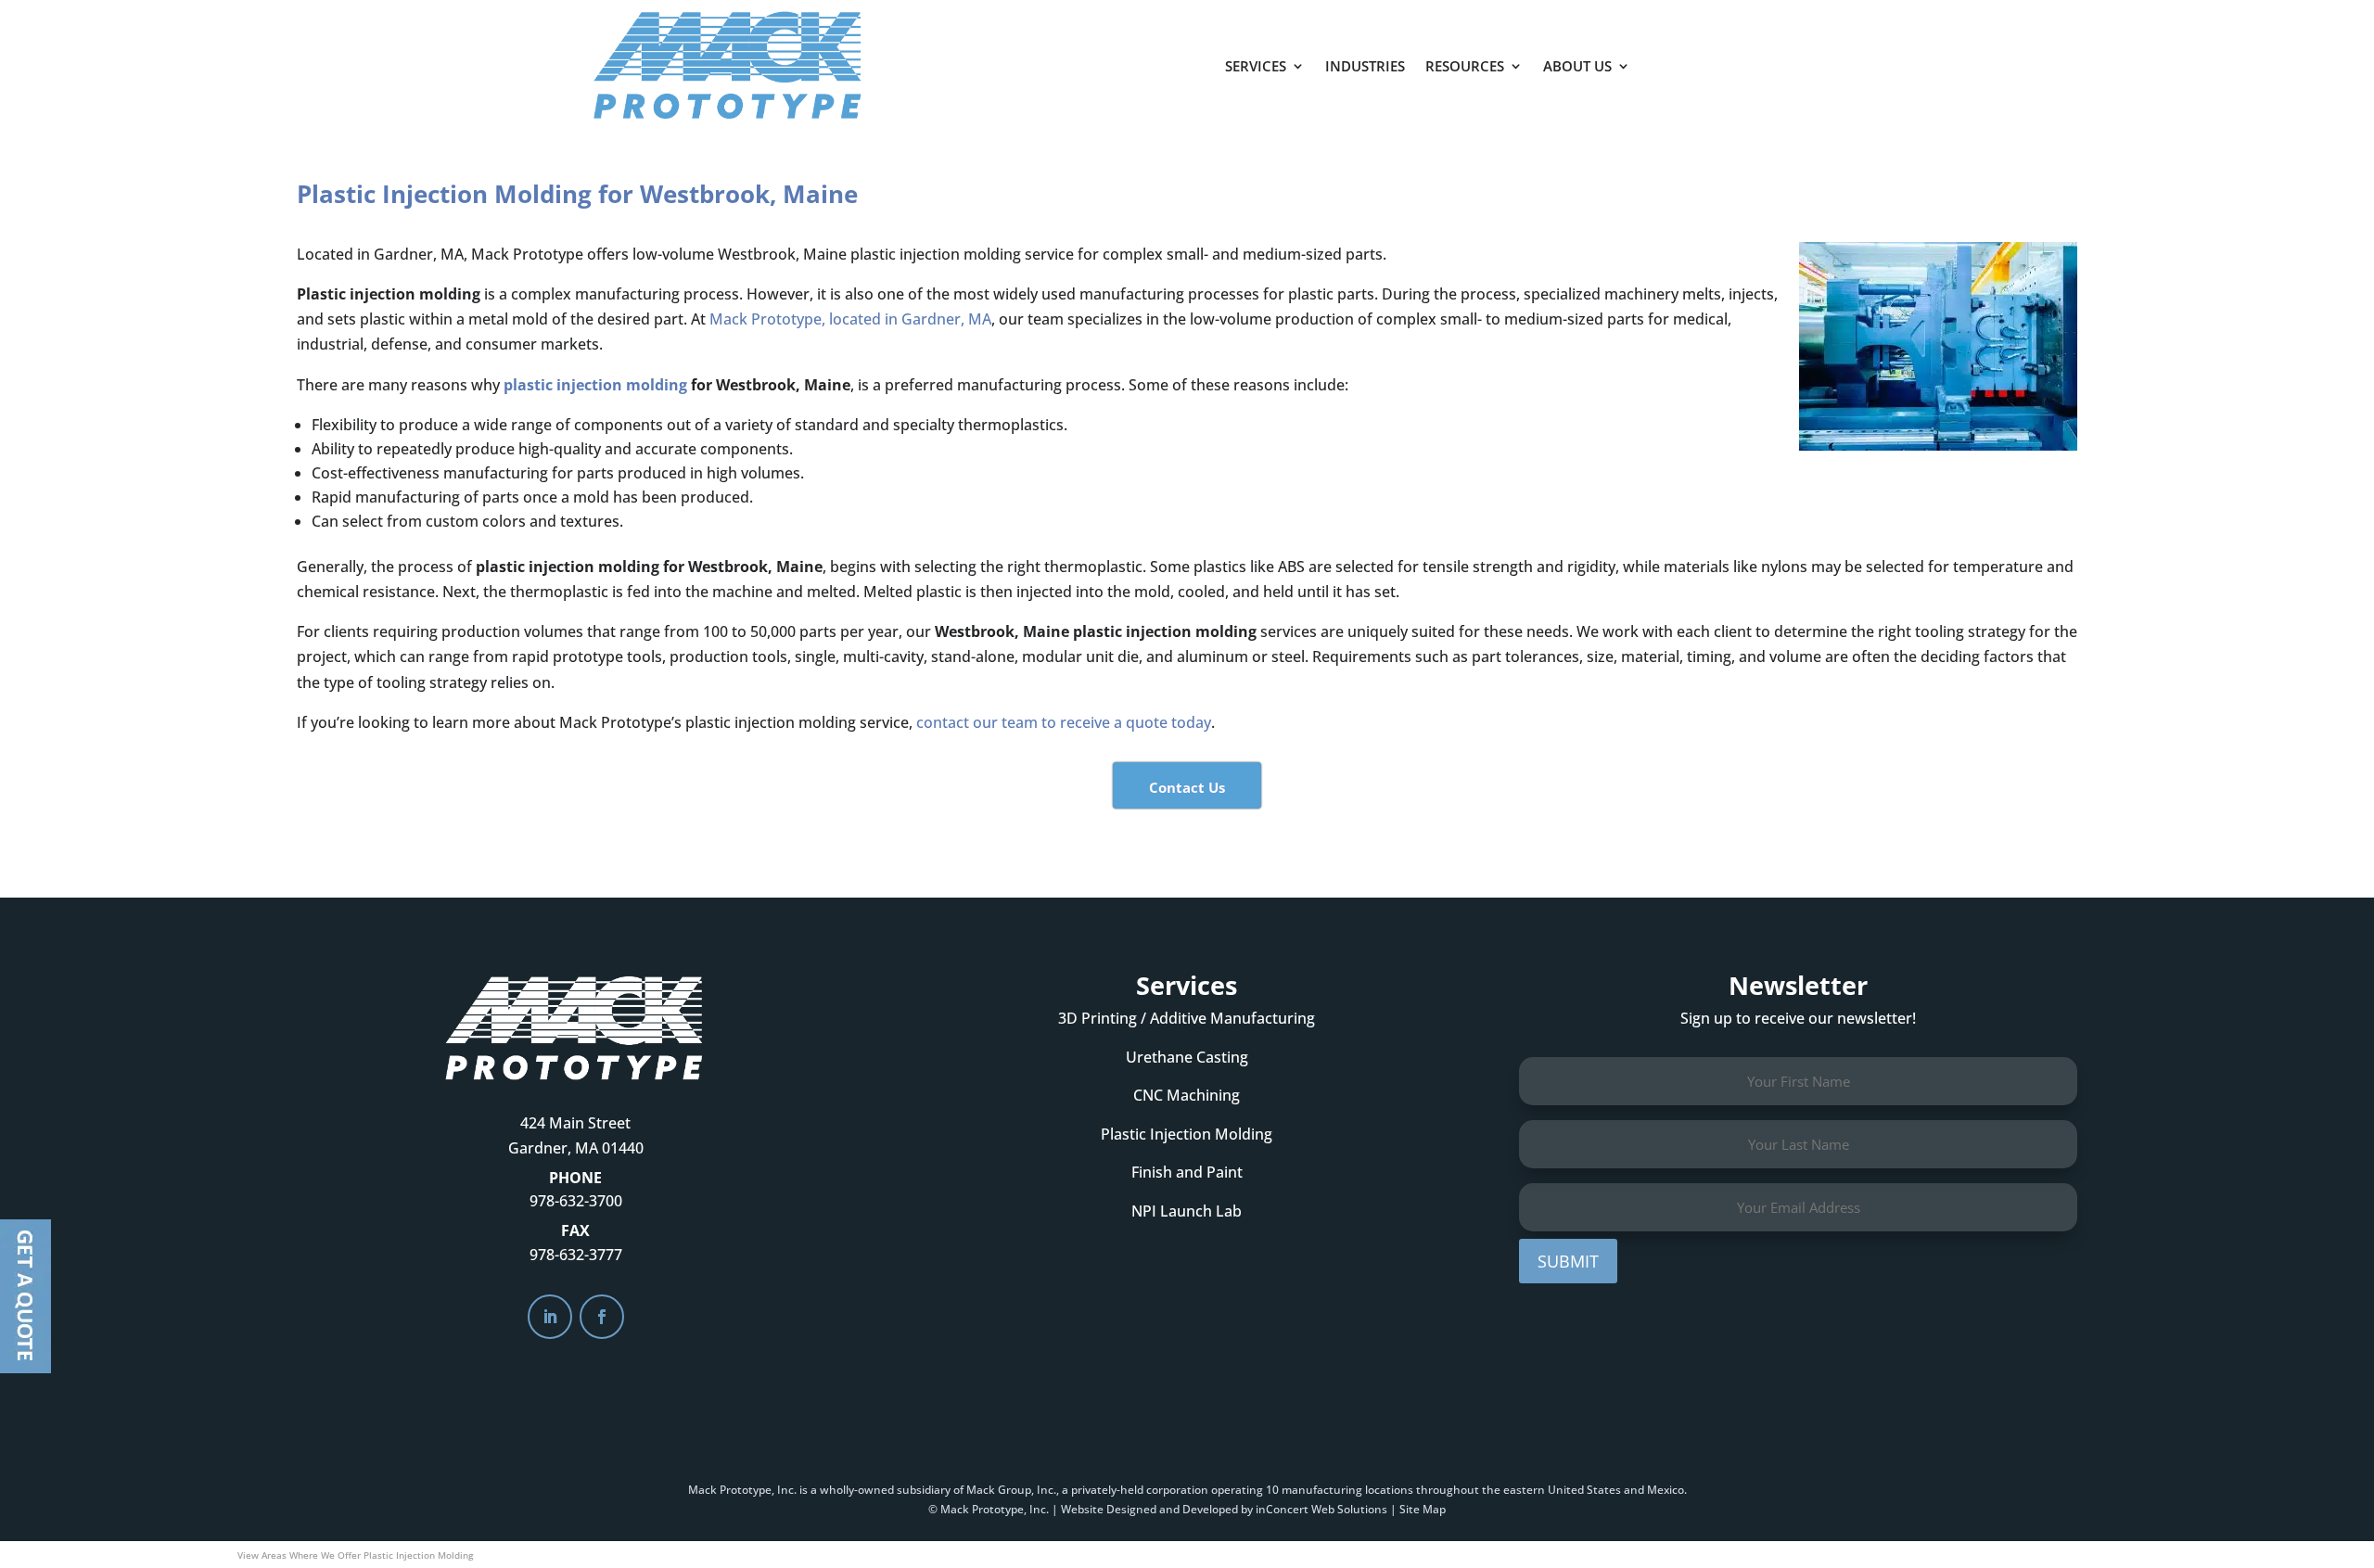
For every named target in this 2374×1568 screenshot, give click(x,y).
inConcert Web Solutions (1321, 1509)
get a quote (1731, 57)
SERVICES (1256, 66)
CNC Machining (1187, 1095)
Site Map (1423, 1509)
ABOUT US (1577, 66)
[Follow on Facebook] (602, 1317)
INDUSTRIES (1365, 66)
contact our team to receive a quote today (1064, 722)
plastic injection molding (595, 385)
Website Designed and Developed (1149, 1509)
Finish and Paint (1187, 1172)
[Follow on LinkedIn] (550, 1317)
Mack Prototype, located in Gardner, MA (850, 319)
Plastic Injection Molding (1187, 1134)
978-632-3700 (576, 1201)
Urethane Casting (1187, 1057)
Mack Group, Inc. (1011, 1490)
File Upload (26, 1296)
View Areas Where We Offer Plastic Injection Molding (355, 1555)
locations (1389, 1490)
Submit (1568, 1261)
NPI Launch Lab (1187, 1211)
